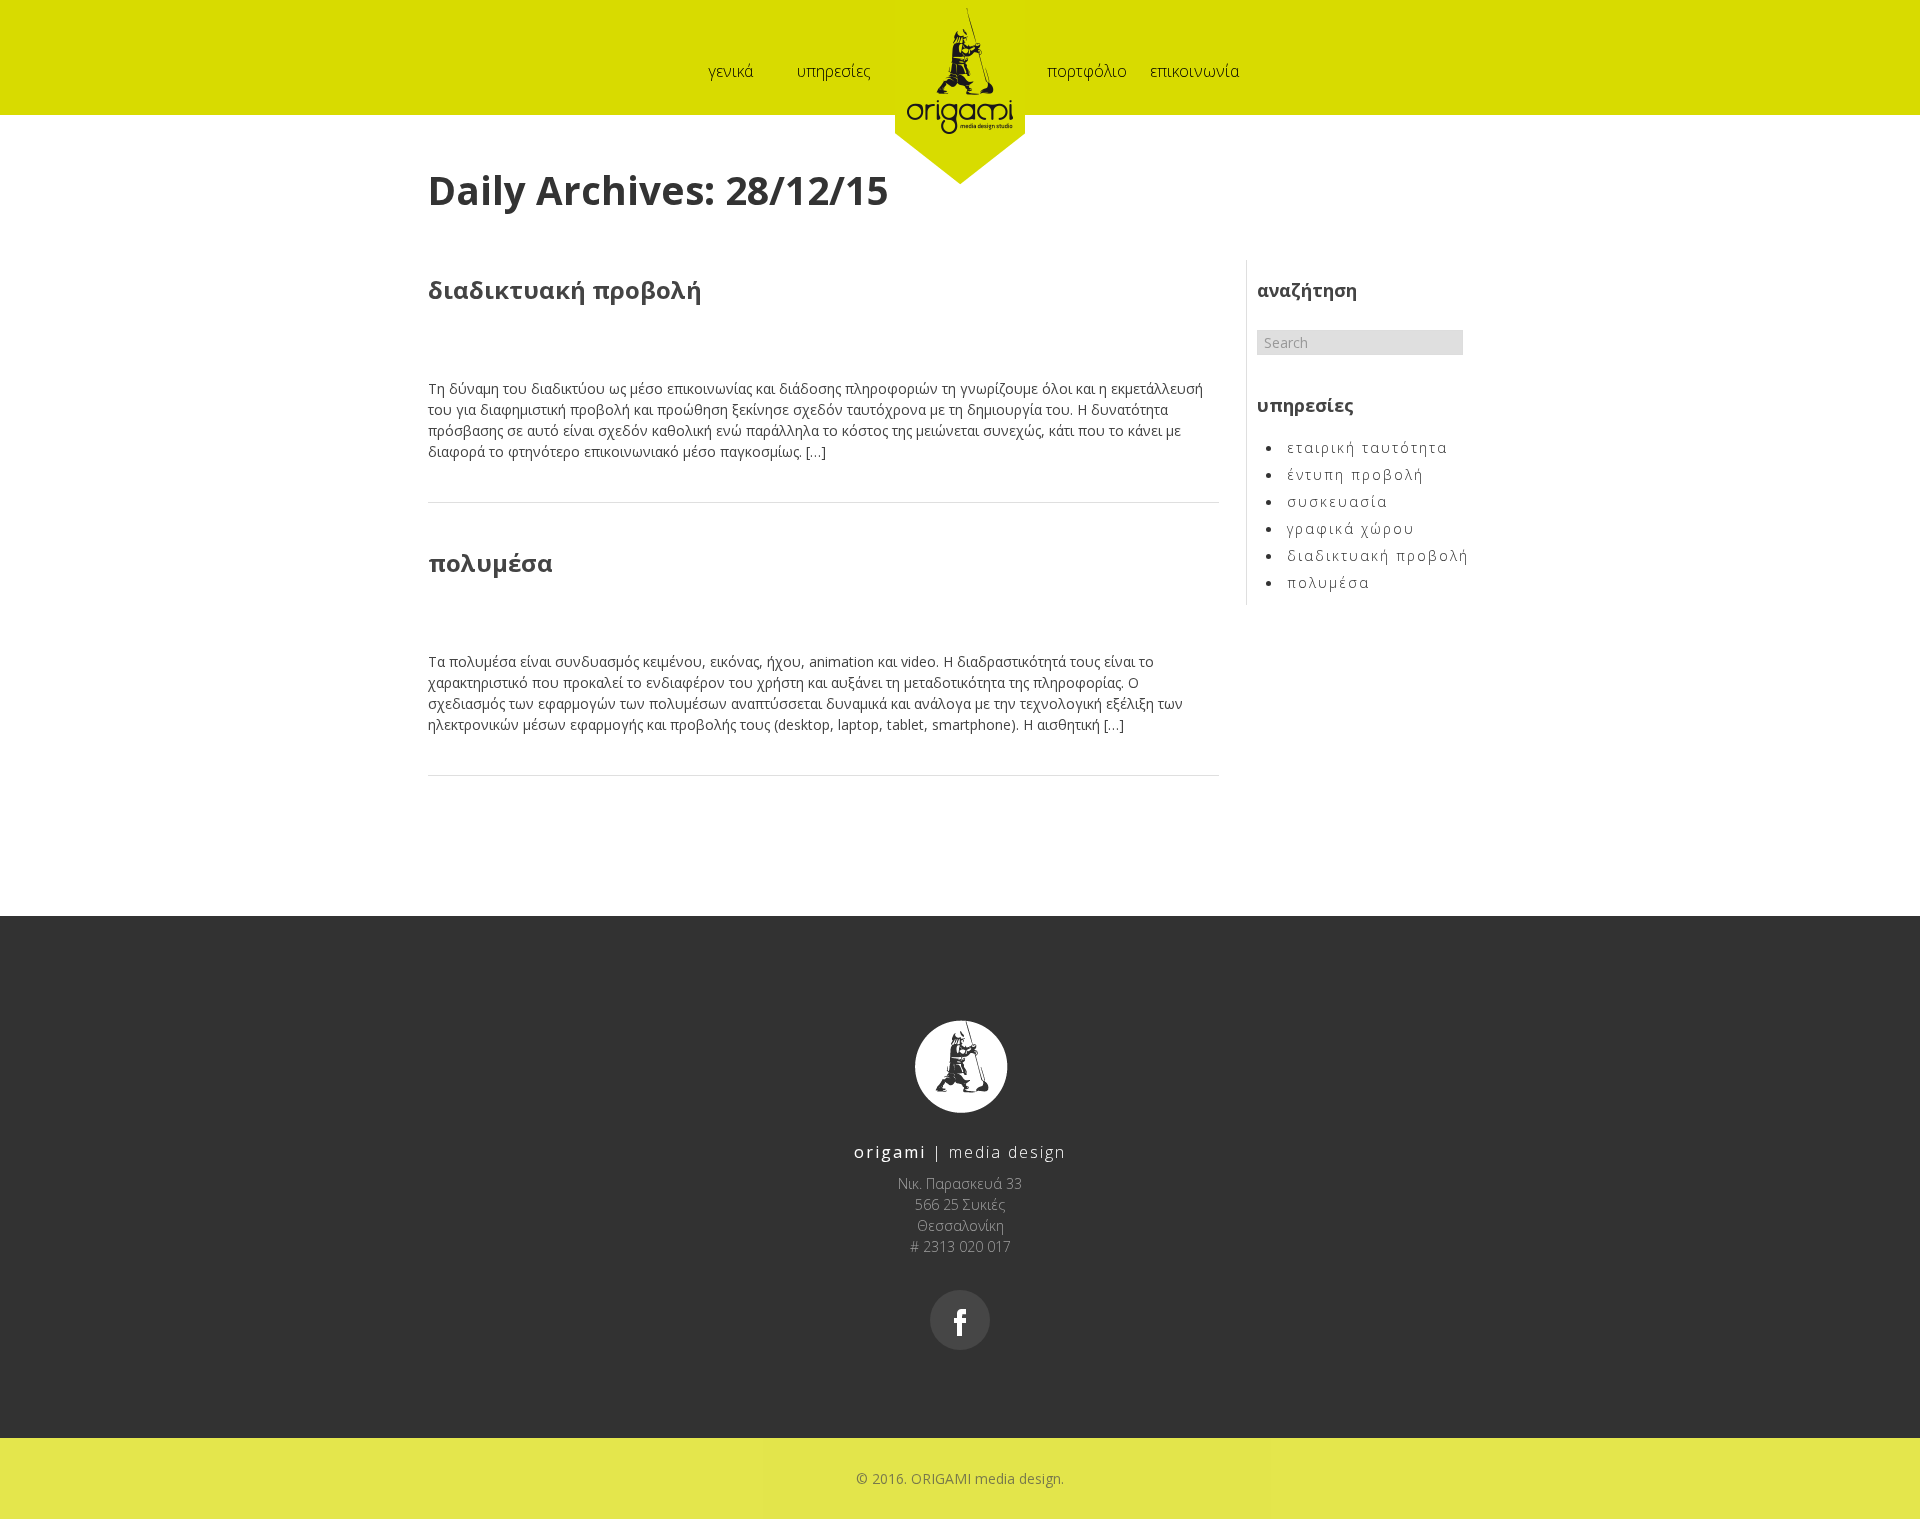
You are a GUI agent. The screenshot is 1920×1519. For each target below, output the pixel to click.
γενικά (730, 71)
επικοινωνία (1194, 71)
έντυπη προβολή (1355, 474)
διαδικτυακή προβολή (565, 289)
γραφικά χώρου (1351, 528)
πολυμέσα (490, 562)
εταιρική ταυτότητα (1367, 447)
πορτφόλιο (1087, 71)
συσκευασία (1337, 501)
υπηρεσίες (834, 71)
